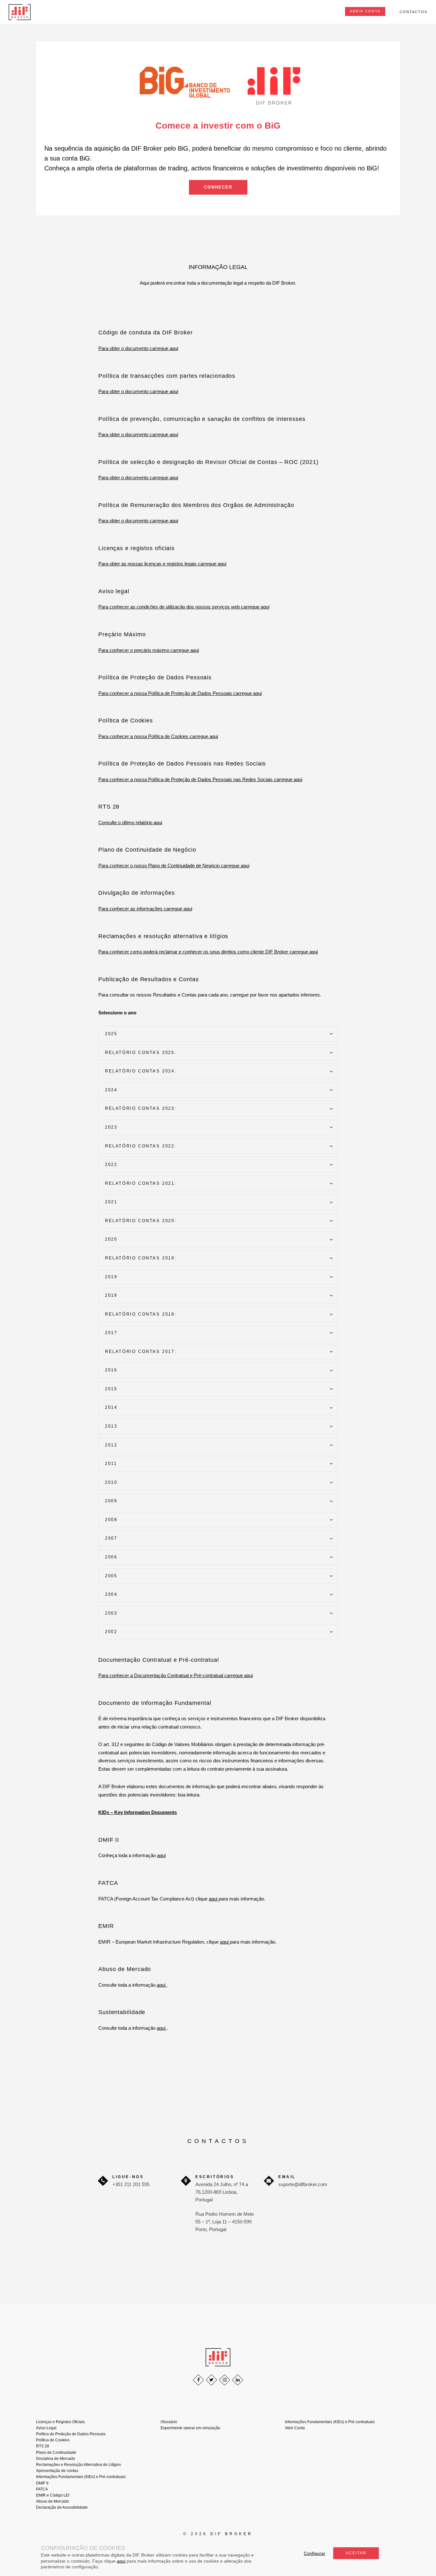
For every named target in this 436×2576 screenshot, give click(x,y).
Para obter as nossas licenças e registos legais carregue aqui (162, 564)
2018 (111, 1295)
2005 (111, 1576)
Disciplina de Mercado (56, 2459)
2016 (111, 1370)
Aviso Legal (46, 2428)
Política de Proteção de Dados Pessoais (71, 2434)
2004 (111, 1594)
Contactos (413, 12)
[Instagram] (225, 2380)
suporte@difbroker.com (303, 2184)
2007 (111, 1538)
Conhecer (218, 187)
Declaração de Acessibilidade (62, 2507)
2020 (111, 1239)
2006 (111, 1557)
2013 (111, 1426)
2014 (111, 1407)
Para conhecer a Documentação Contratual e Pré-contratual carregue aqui (176, 1675)
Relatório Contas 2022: (141, 1146)
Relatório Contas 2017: (141, 1351)
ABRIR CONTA (365, 11)
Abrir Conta (295, 2428)
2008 (111, 1520)
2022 (111, 1165)
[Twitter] (211, 2380)
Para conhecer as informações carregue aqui (145, 909)
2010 (111, 1482)
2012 (111, 1445)
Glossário (169, 2422)
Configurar (315, 2553)
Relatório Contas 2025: (141, 1053)
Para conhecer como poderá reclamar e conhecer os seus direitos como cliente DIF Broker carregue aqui (208, 952)
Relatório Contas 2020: (141, 1221)
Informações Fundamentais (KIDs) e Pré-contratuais (81, 2477)
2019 (111, 1277)
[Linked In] (238, 2380)
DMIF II (42, 2483)
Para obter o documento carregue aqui (138, 348)
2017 (111, 1333)
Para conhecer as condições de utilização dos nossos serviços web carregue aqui (184, 607)
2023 (111, 1127)
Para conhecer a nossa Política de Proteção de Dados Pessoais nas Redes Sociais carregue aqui (200, 779)
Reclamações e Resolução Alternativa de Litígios (79, 2465)
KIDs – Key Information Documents (138, 1812)
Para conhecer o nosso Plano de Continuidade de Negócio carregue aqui (174, 866)
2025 (111, 1034)
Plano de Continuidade (56, 2453)
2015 (111, 1389)
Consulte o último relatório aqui (130, 822)
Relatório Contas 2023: (141, 1108)
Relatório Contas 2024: (141, 1071)
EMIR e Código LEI (53, 2495)
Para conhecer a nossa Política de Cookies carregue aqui (158, 736)
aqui (161, 1855)
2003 (111, 1613)
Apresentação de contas (57, 2471)
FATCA (42, 2489)
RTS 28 (43, 2446)
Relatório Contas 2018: (141, 1314)
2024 (111, 1090)
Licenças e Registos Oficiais (60, 2422)
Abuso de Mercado (53, 2501)
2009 (111, 1501)
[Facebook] (198, 2380)
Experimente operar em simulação (190, 2428)
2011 (111, 1463)
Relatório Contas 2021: (141, 1183)
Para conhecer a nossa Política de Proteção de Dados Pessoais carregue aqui (180, 693)
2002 (111, 1632)
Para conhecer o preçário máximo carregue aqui (149, 650)
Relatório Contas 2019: (141, 1258)
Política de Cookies (53, 2440)
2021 (111, 1202)
